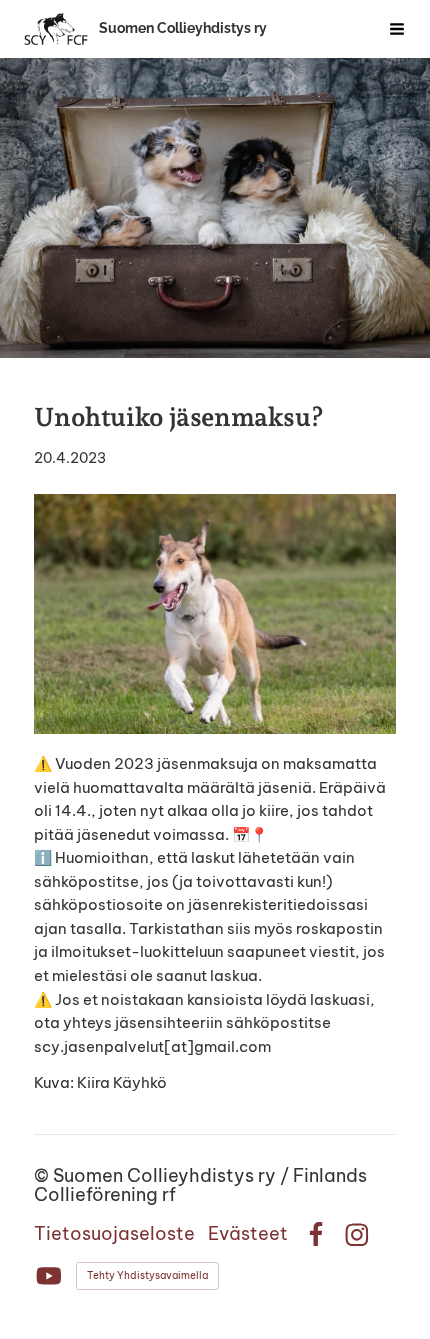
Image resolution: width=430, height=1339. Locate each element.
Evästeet (248, 1234)
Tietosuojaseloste (114, 1234)
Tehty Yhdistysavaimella (147, 1275)
